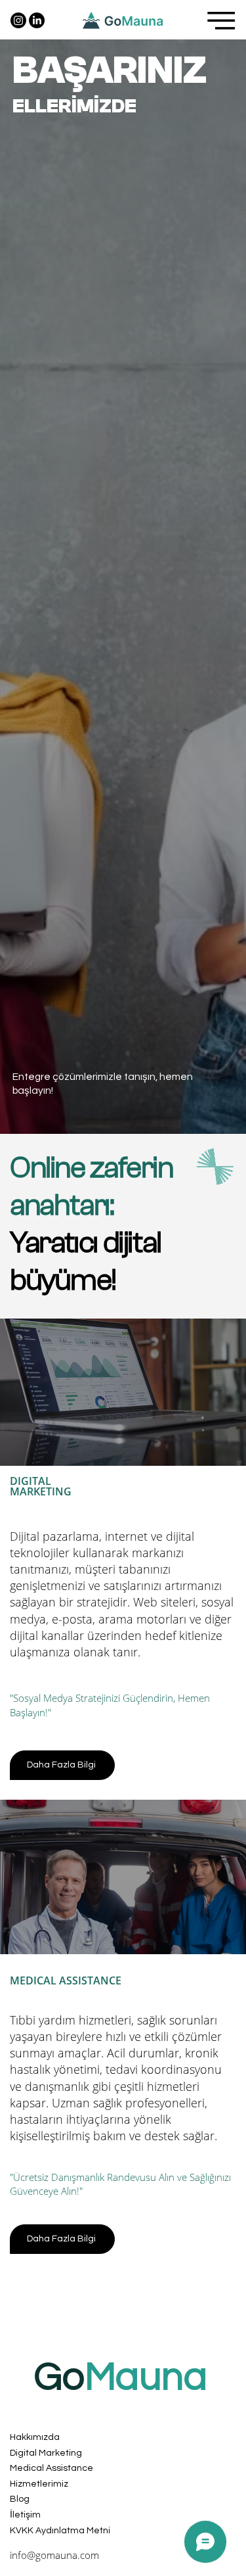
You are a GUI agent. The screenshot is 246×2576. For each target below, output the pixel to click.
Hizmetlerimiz (39, 2484)
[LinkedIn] (37, 20)
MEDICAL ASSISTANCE (66, 1980)
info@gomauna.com (54, 2555)
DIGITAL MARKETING (41, 1486)
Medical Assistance (51, 2468)
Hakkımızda (35, 2437)
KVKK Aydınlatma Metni (60, 2531)
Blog (20, 2499)
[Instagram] (18, 20)
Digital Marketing (46, 2453)
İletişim (25, 2515)
